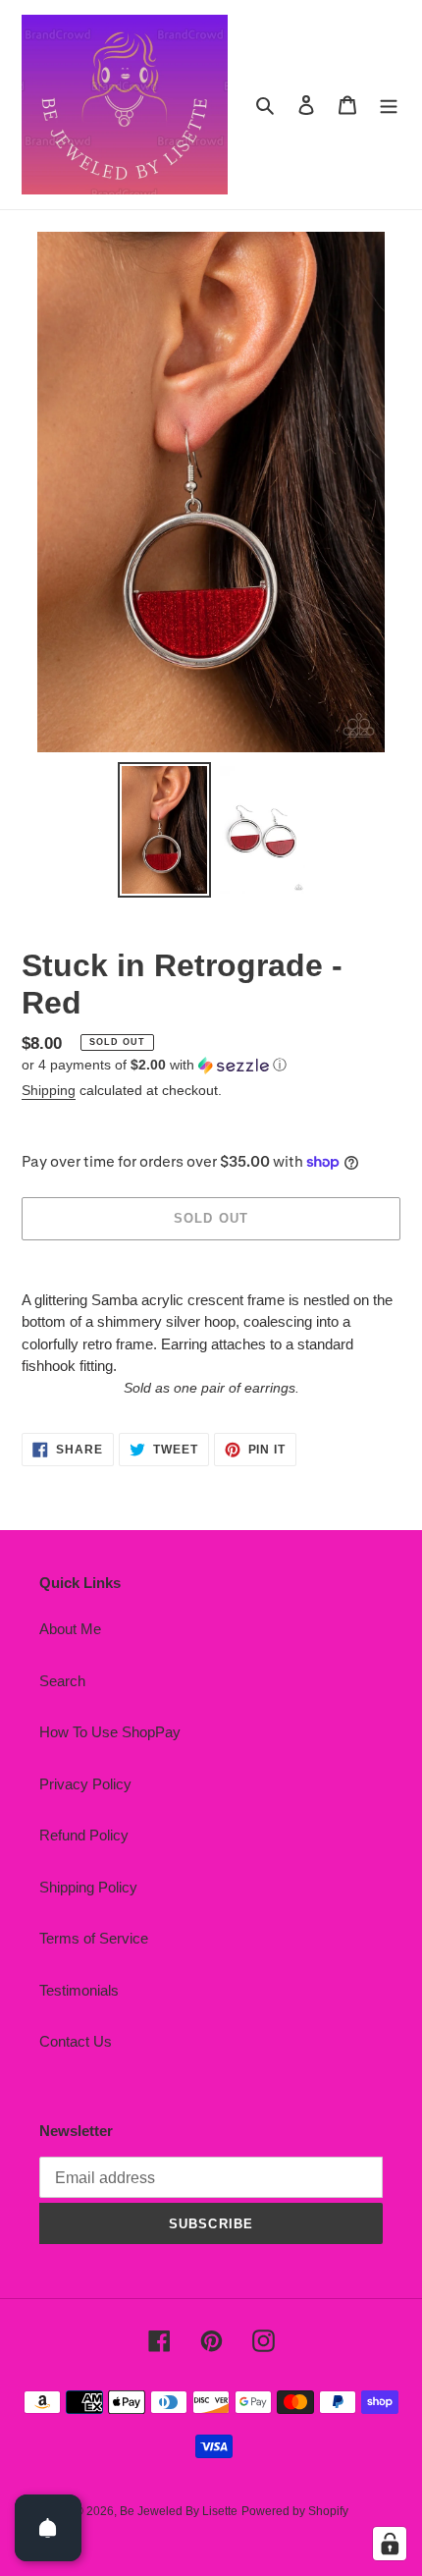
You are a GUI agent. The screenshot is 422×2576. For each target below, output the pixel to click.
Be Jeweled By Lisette (179, 2511)
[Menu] (389, 105)
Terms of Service (94, 1938)
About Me (70, 1629)
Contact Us (76, 2041)
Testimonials (79, 1990)
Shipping (49, 1090)
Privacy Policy (85, 1784)
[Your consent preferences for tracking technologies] (390, 2544)
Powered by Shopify (295, 2511)
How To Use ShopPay (110, 1732)
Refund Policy (84, 1835)
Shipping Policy (88, 1887)
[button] (154, 1065)
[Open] (48, 2528)
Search (62, 1681)
